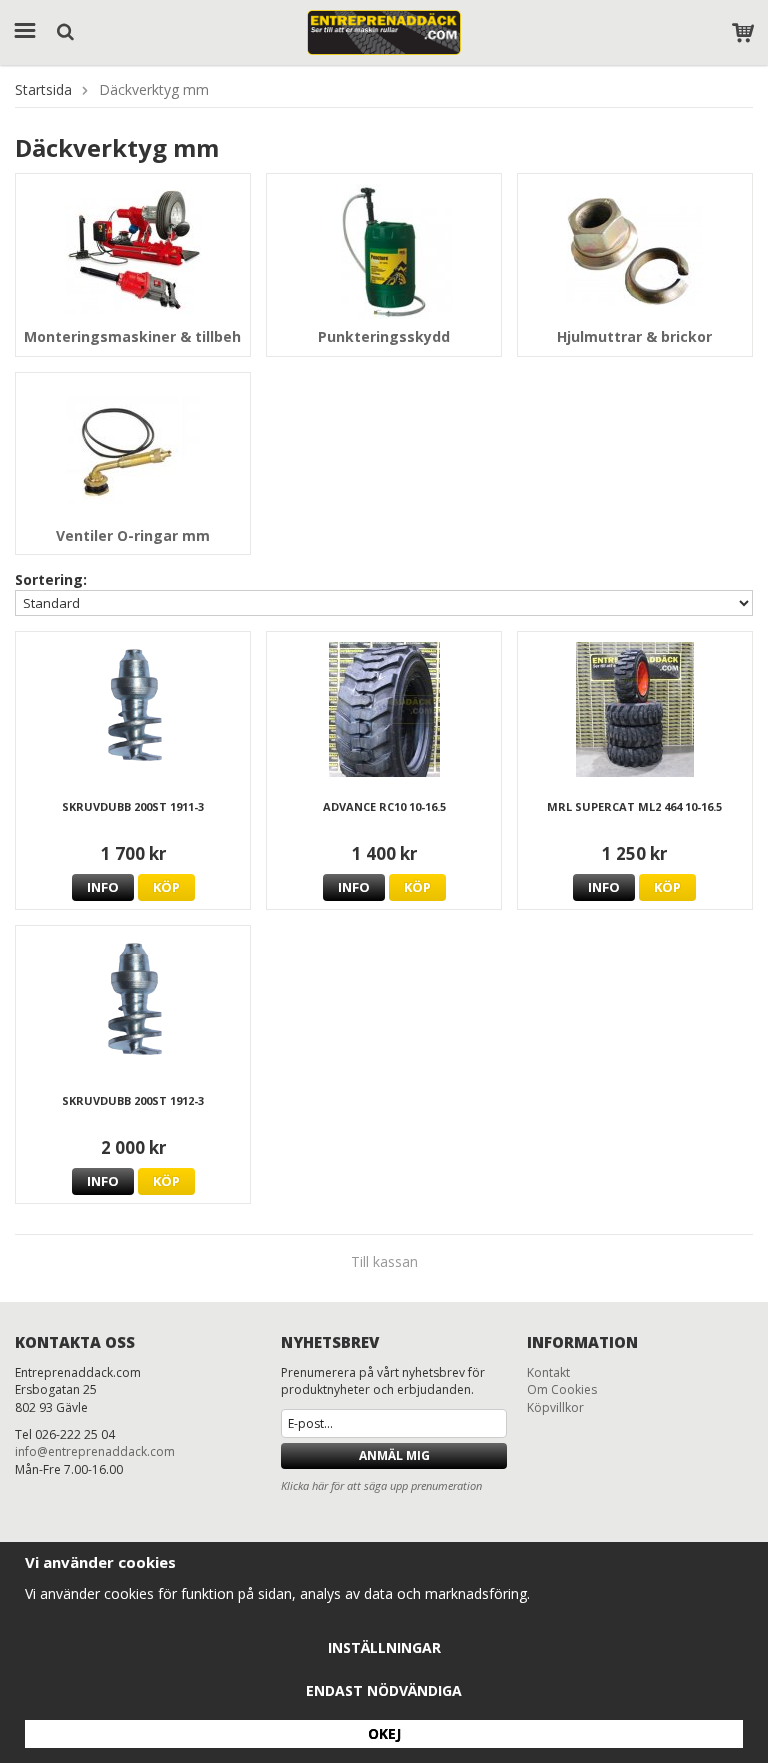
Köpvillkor (555, 1407)
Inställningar (384, 1647)
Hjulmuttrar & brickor (634, 336)
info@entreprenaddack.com (95, 1451)
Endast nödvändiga (384, 1690)
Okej (384, 1733)
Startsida (43, 89)
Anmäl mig (394, 1455)
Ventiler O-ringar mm (133, 535)
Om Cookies (562, 1389)
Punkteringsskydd (384, 336)
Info (103, 887)
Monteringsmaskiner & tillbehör (140, 336)
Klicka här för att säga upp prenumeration (381, 1485)
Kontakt (548, 1372)
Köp (166, 887)
